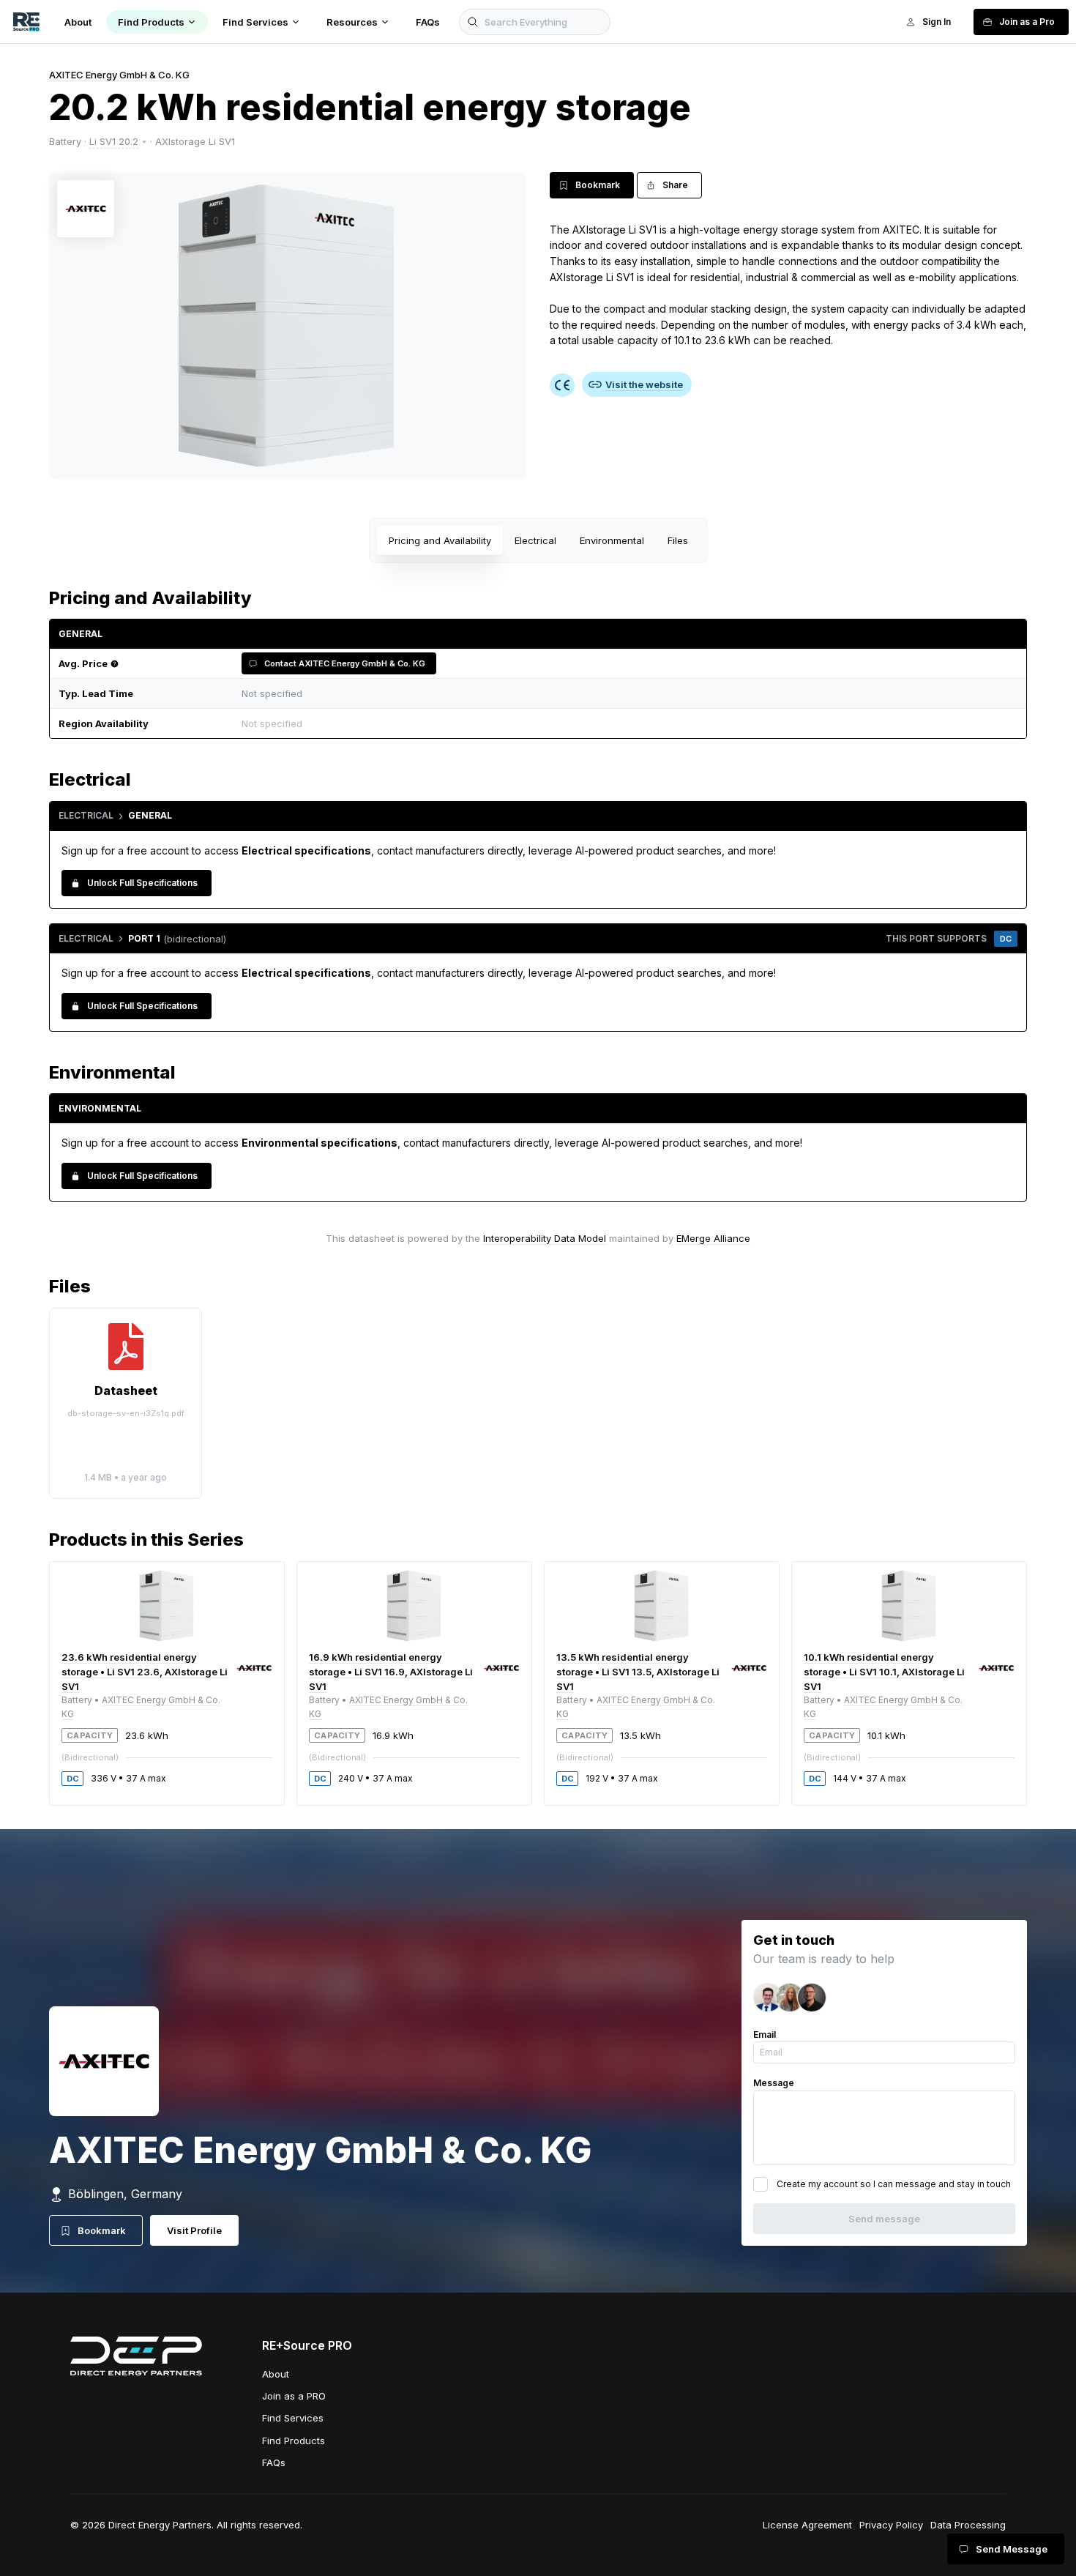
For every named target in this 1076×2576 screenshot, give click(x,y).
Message (774, 2083)
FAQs (274, 2463)
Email (765, 2035)
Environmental (612, 540)
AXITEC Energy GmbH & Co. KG (119, 75)
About (276, 2374)
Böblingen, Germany (125, 2194)
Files (678, 540)
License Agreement (807, 2525)
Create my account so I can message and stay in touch (894, 2184)
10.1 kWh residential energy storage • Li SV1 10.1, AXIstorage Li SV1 (884, 1672)
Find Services (293, 2418)
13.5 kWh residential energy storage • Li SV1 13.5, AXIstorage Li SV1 (638, 1672)
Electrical (535, 540)
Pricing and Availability (440, 540)
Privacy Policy (891, 2525)
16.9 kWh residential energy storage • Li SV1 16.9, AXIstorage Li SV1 (391, 1672)
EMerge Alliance (713, 1238)
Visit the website (644, 384)
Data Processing (968, 2525)
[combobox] (626, 724)
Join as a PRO (294, 2396)
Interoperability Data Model (545, 1238)
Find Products (294, 2441)
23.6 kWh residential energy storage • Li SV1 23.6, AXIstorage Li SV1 (145, 1672)
